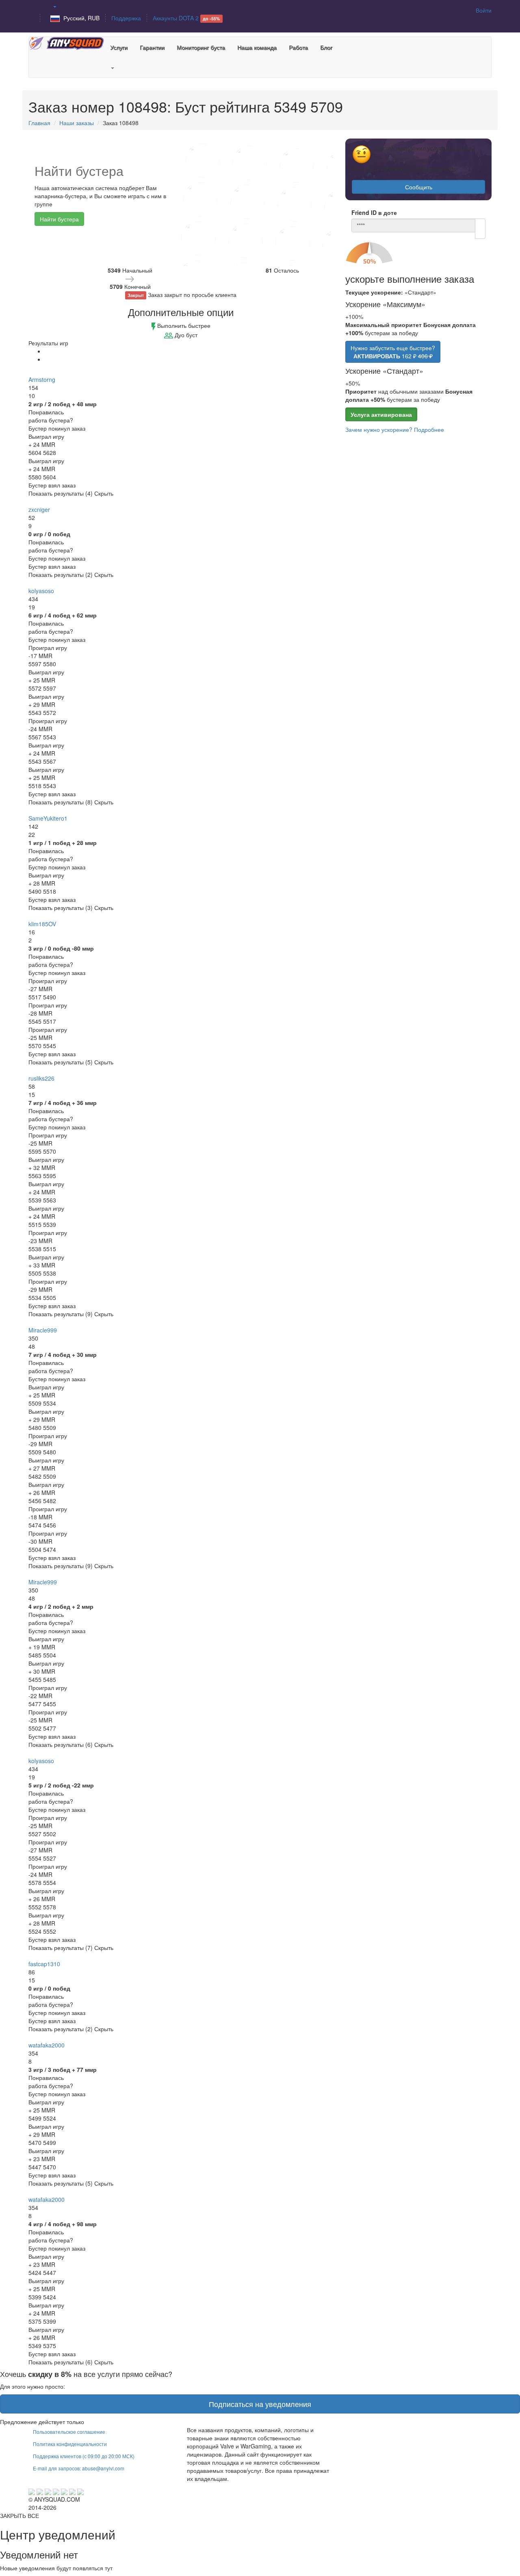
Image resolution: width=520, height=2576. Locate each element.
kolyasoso (41, 591)
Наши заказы (77, 123)
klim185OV (42, 924)
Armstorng (42, 379)
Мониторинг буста (201, 47)
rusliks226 (41, 1078)
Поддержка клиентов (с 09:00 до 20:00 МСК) (84, 2456)
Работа (298, 47)
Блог (326, 47)
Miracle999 (43, 1330)
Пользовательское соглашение (69, 2432)
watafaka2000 (47, 2045)
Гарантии (152, 47)
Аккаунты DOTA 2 (186, 18)
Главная (39, 123)
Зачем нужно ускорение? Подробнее (395, 429)
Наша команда (257, 47)
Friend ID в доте (374, 212)
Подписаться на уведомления (260, 2404)
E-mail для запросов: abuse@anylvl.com (79, 2468)
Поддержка (126, 18)
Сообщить (419, 187)
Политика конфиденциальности (70, 2444)
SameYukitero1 (48, 818)
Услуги (119, 47)
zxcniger (39, 509)
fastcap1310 (44, 1964)
